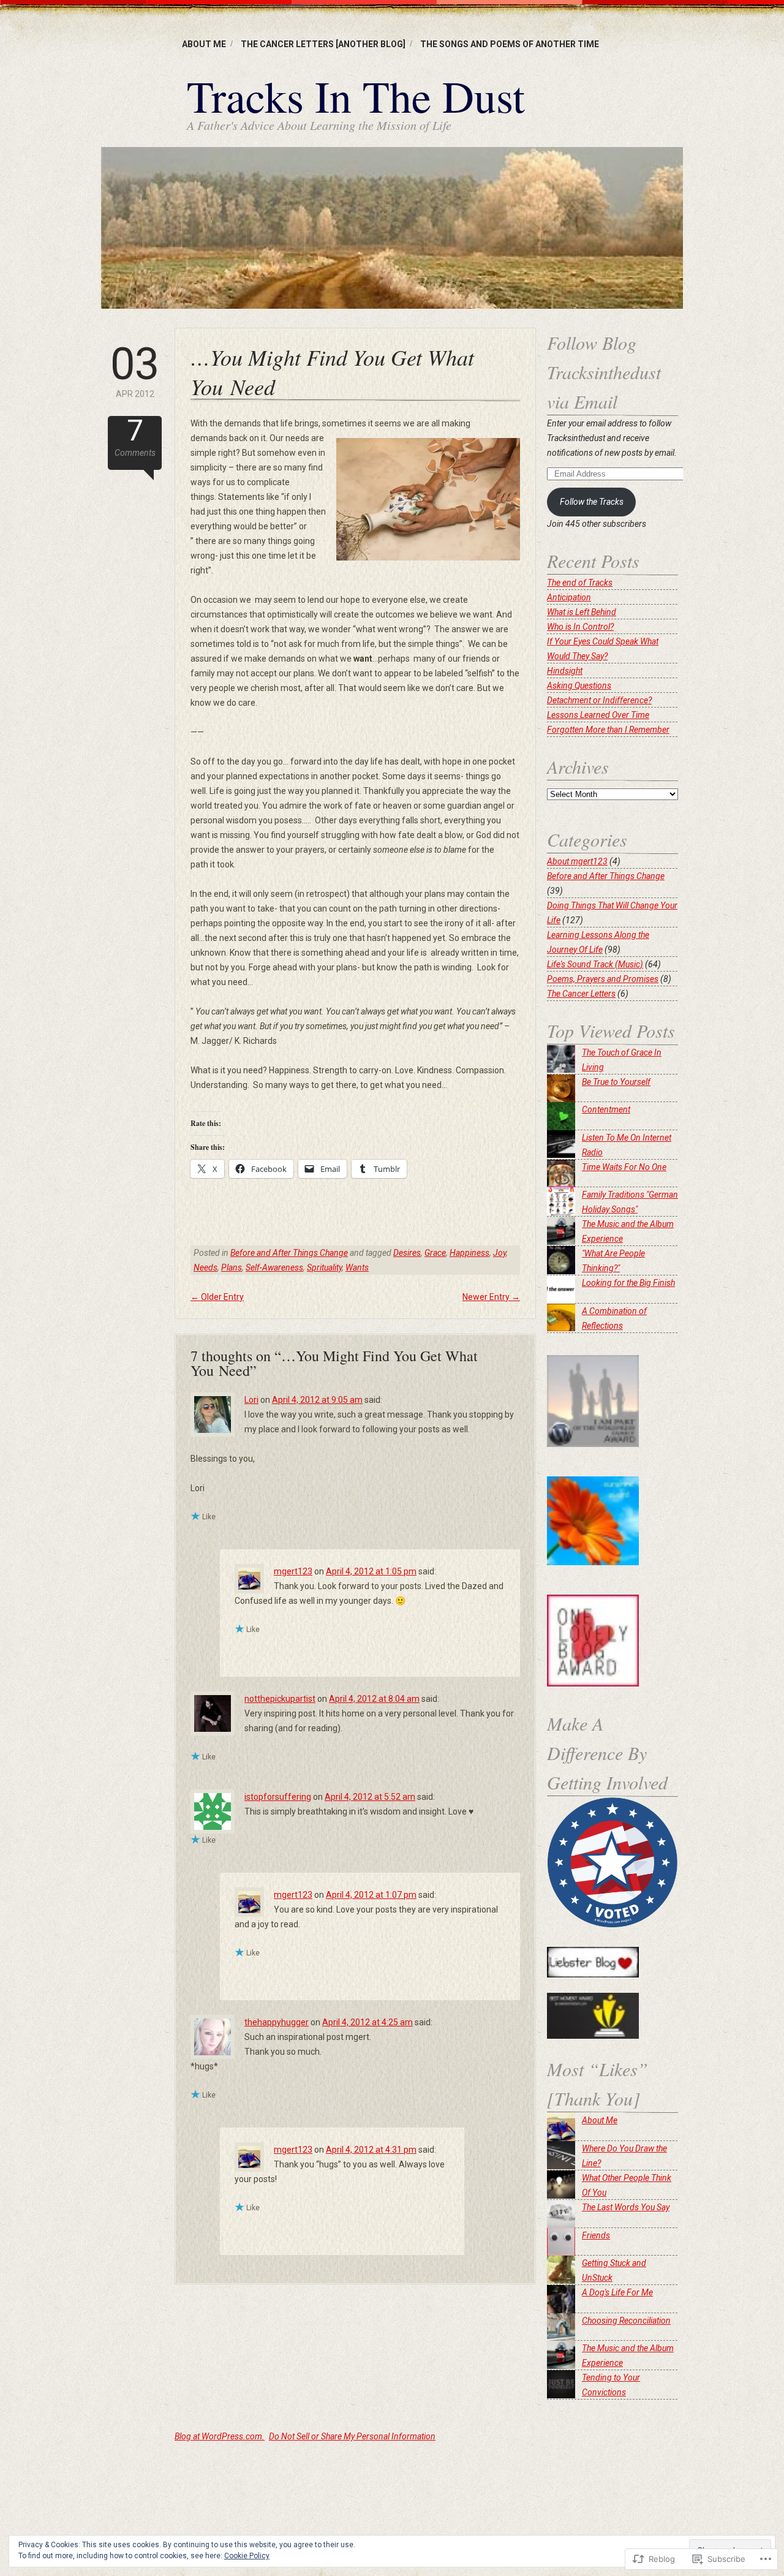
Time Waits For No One (624, 1167)
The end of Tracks (580, 583)
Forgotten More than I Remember (608, 730)
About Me (204, 44)
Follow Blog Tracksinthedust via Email (604, 372)
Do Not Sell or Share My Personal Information (352, 2436)
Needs (205, 1267)
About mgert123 (577, 861)
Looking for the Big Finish (628, 1283)
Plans (232, 1267)
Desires (407, 1253)
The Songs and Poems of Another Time (510, 44)
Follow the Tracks (592, 502)
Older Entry (217, 1297)
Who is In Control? (580, 627)
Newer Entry (491, 1297)
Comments (135, 437)
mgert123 (293, 1571)
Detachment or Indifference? (599, 700)
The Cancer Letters (581, 994)
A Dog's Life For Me (617, 2292)
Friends (596, 2235)
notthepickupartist (280, 1699)
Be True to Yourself (616, 1082)
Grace (435, 1253)
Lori (251, 1400)
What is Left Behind (582, 612)
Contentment (606, 1109)
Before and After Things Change (289, 1253)
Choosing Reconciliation (626, 2321)
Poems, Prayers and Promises (603, 979)
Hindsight (565, 671)
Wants (357, 1267)
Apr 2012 (135, 371)
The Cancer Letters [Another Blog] (323, 44)
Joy (499, 1253)
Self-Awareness (274, 1267)
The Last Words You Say (626, 2207)
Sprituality (324, 1267)
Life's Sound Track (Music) (595, 964)
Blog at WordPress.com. (220, 2436)
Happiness (469, 1253)
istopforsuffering (278, 1797)
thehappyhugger (277, 2022)
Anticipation (569, 597)
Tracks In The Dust (356, 96)
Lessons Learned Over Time (598, 715)
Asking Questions (579, 686)
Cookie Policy (247, 2556)
